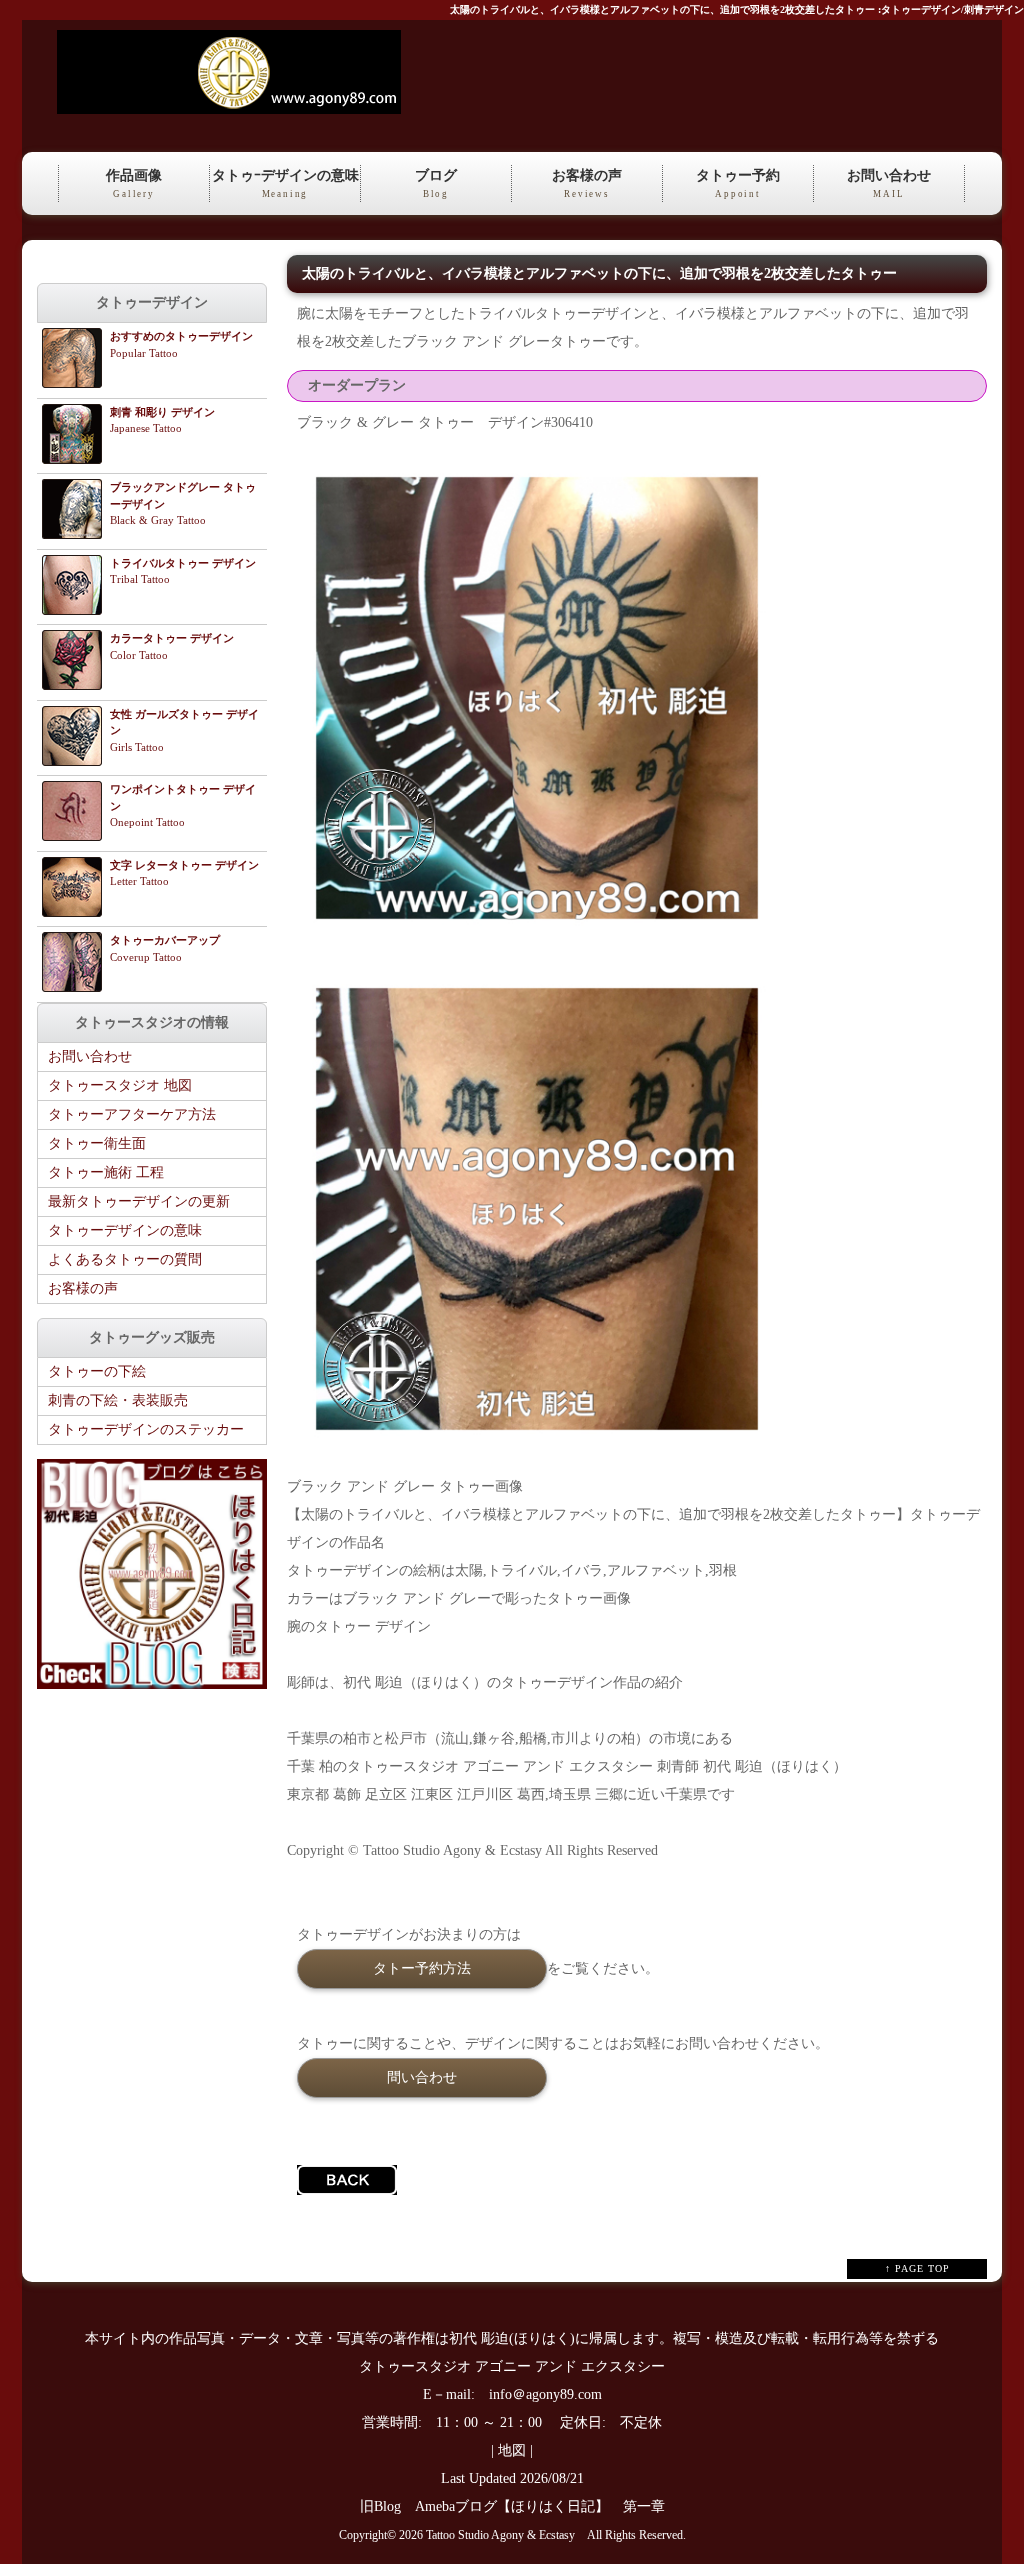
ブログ (436, 183)
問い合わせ (422, 2077)
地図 (512, 2450)
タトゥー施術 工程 (106, 1172)
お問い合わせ (889, 183)
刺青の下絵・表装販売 (118, 1400)
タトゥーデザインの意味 (125, 1230)
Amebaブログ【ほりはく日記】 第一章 (547, 2506)
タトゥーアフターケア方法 (132, 1114)
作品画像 (134, 183)
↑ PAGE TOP (917, 2268)
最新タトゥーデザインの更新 (139, 1201)
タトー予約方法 (422, 1968)
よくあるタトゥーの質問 (125, 1259)
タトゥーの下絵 (97, 1371)
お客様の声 (587, 183)
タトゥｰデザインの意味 (285, 183)
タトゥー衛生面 (97, 1143)
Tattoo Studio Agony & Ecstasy (500, 2535)
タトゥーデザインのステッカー (146, 1429)
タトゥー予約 (738, 183)
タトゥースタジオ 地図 (120, 1085)
